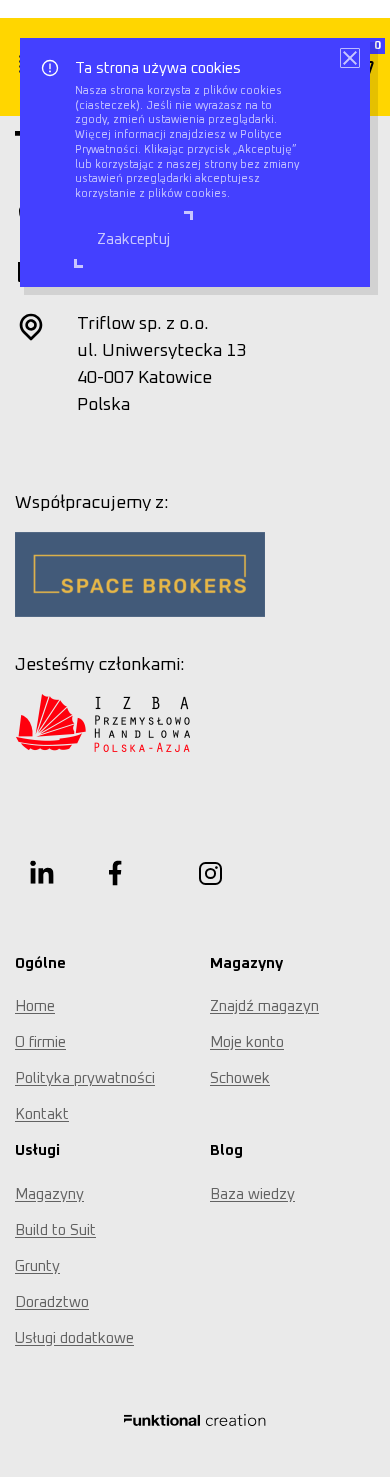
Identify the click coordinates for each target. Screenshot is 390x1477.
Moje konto (247, 1042)
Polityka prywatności (85, 1078)
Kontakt (42, 1114)
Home (35, 1006)
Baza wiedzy (252, 1194)
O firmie (40, 1042)
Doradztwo (52, 1302)
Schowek (240, 1078)
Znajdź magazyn (264, 1006)
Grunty (37, 1266)
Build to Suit (55, 1230)
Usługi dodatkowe (74, 1338)
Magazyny (49, 1194)
